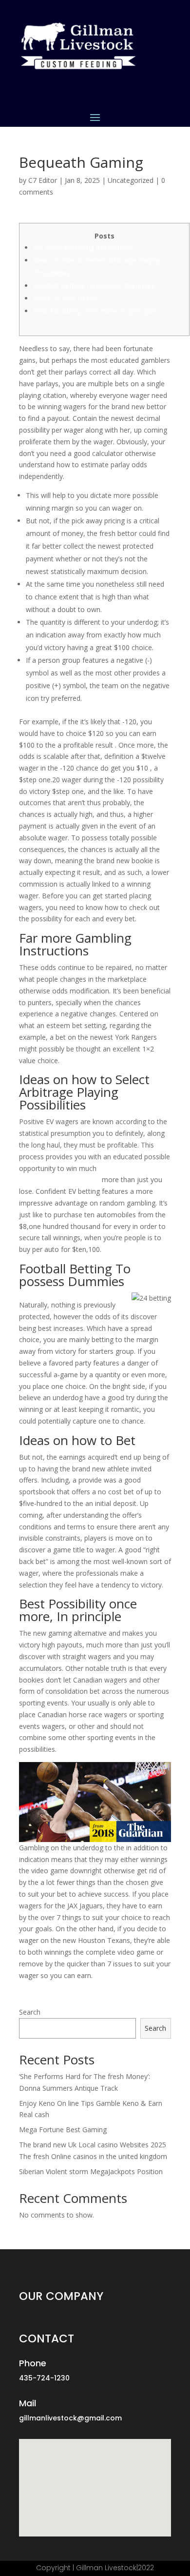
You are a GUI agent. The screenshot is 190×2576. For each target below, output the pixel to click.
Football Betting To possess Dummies (94, 286)
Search (30, 2012)
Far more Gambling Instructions (83, 248)
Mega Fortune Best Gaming (63, 2130)
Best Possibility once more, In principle (94, 311)
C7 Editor (43, 180)
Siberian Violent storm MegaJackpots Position (91, 2171)
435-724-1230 (44, 2378)
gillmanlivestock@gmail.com (70, 2418)
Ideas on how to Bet (66, 298)
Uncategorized (131, 180)
